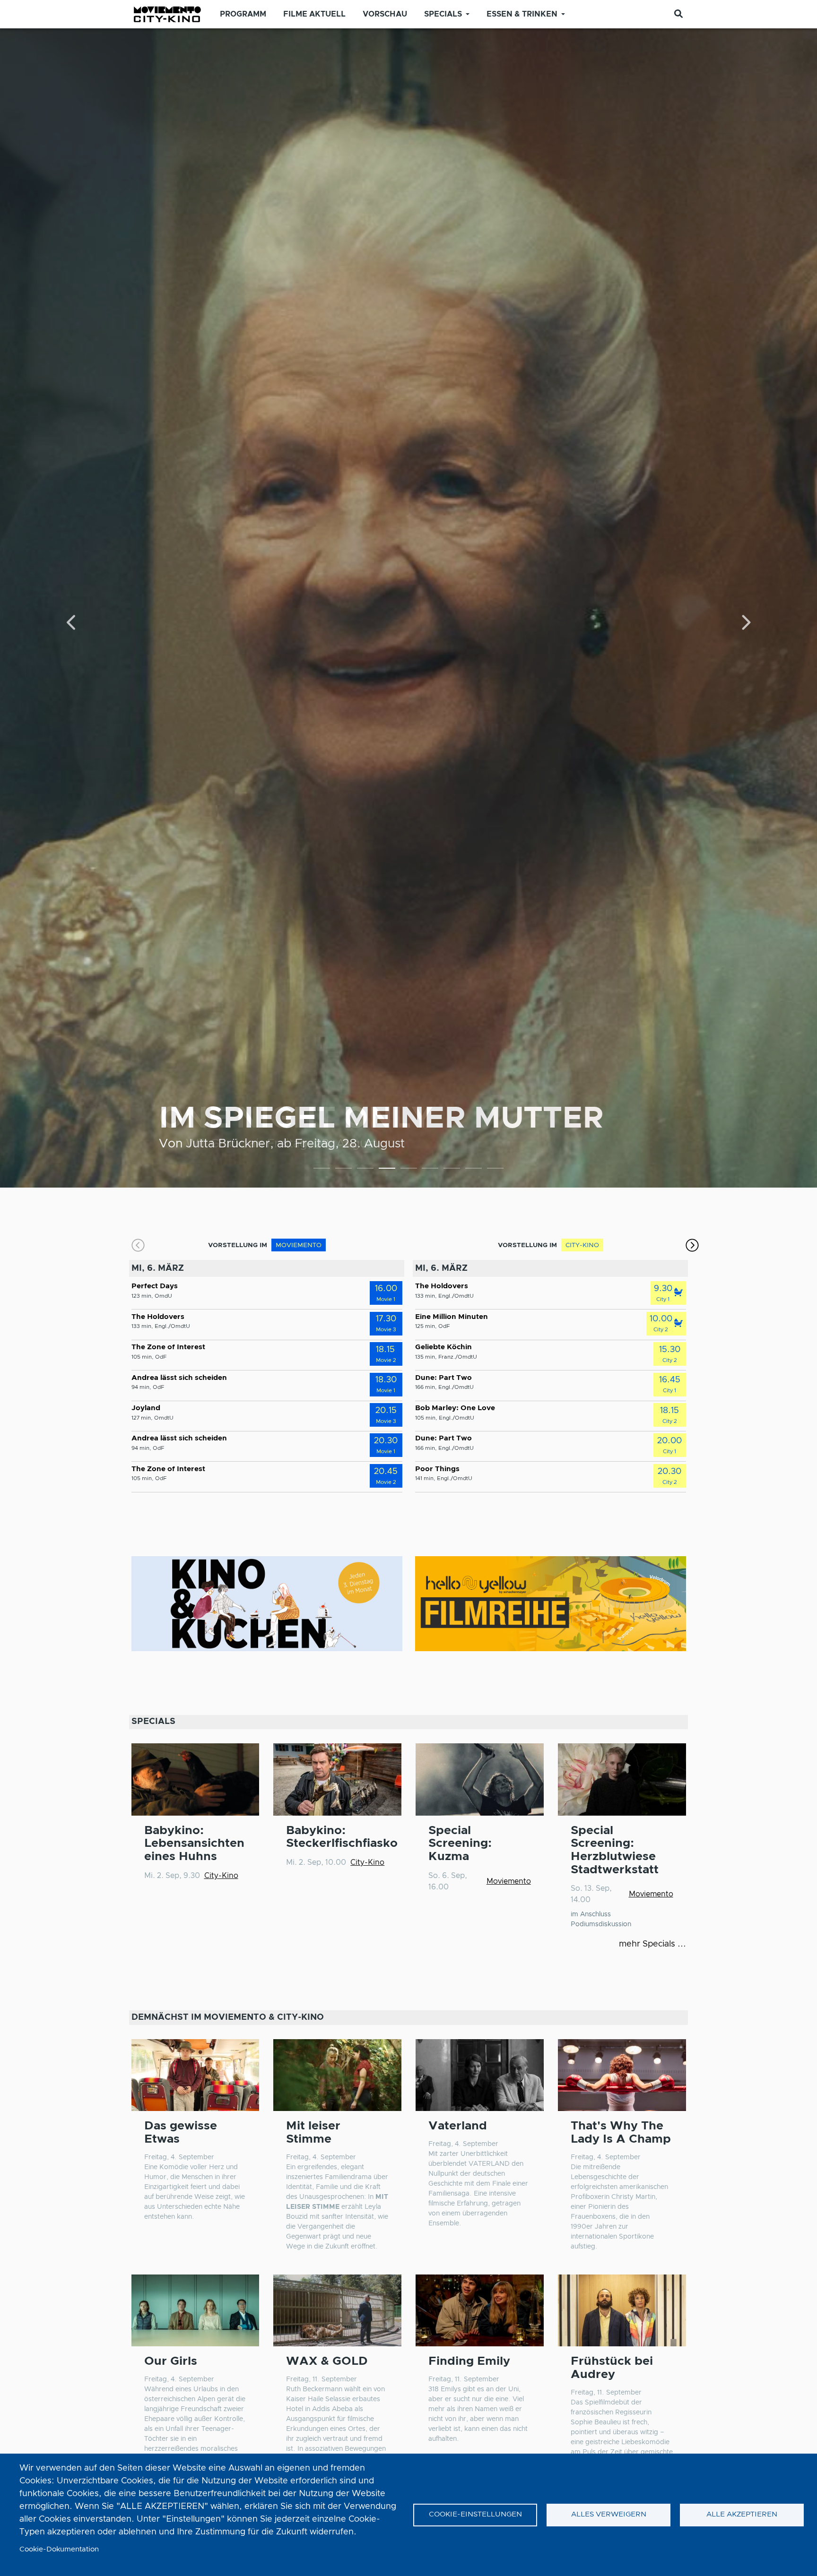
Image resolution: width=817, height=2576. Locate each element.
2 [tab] (343, 1170)
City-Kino (221, 1876)
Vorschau (385, 14)
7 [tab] (452, 1170)
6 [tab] (430, 1170)
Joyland (146, 1408)
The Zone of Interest (168, 1347)
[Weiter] (745, 623)
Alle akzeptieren (742, 2514)
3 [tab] (365, 1170)
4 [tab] (387, 1170)
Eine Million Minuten (452, 1317)
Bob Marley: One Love (455, 1408)
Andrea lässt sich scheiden (179, 1378)
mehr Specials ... (652, 1944)
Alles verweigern (609, 2514)
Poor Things (437, 1469)
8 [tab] (474, 1170)
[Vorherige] (72, 623)
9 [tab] (495, 1170)
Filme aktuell (314, 14)
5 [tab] (409, 1170)
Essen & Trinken (522, 14)
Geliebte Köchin (443, 1347)
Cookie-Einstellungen (475, 2514)
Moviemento (509, 1881)
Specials (443, 14)
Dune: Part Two (443, 1378)
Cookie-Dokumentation (59, 2549)
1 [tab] (322, 1170)
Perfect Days (155, 1286)
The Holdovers (158, 1317)
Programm (243, 14)
